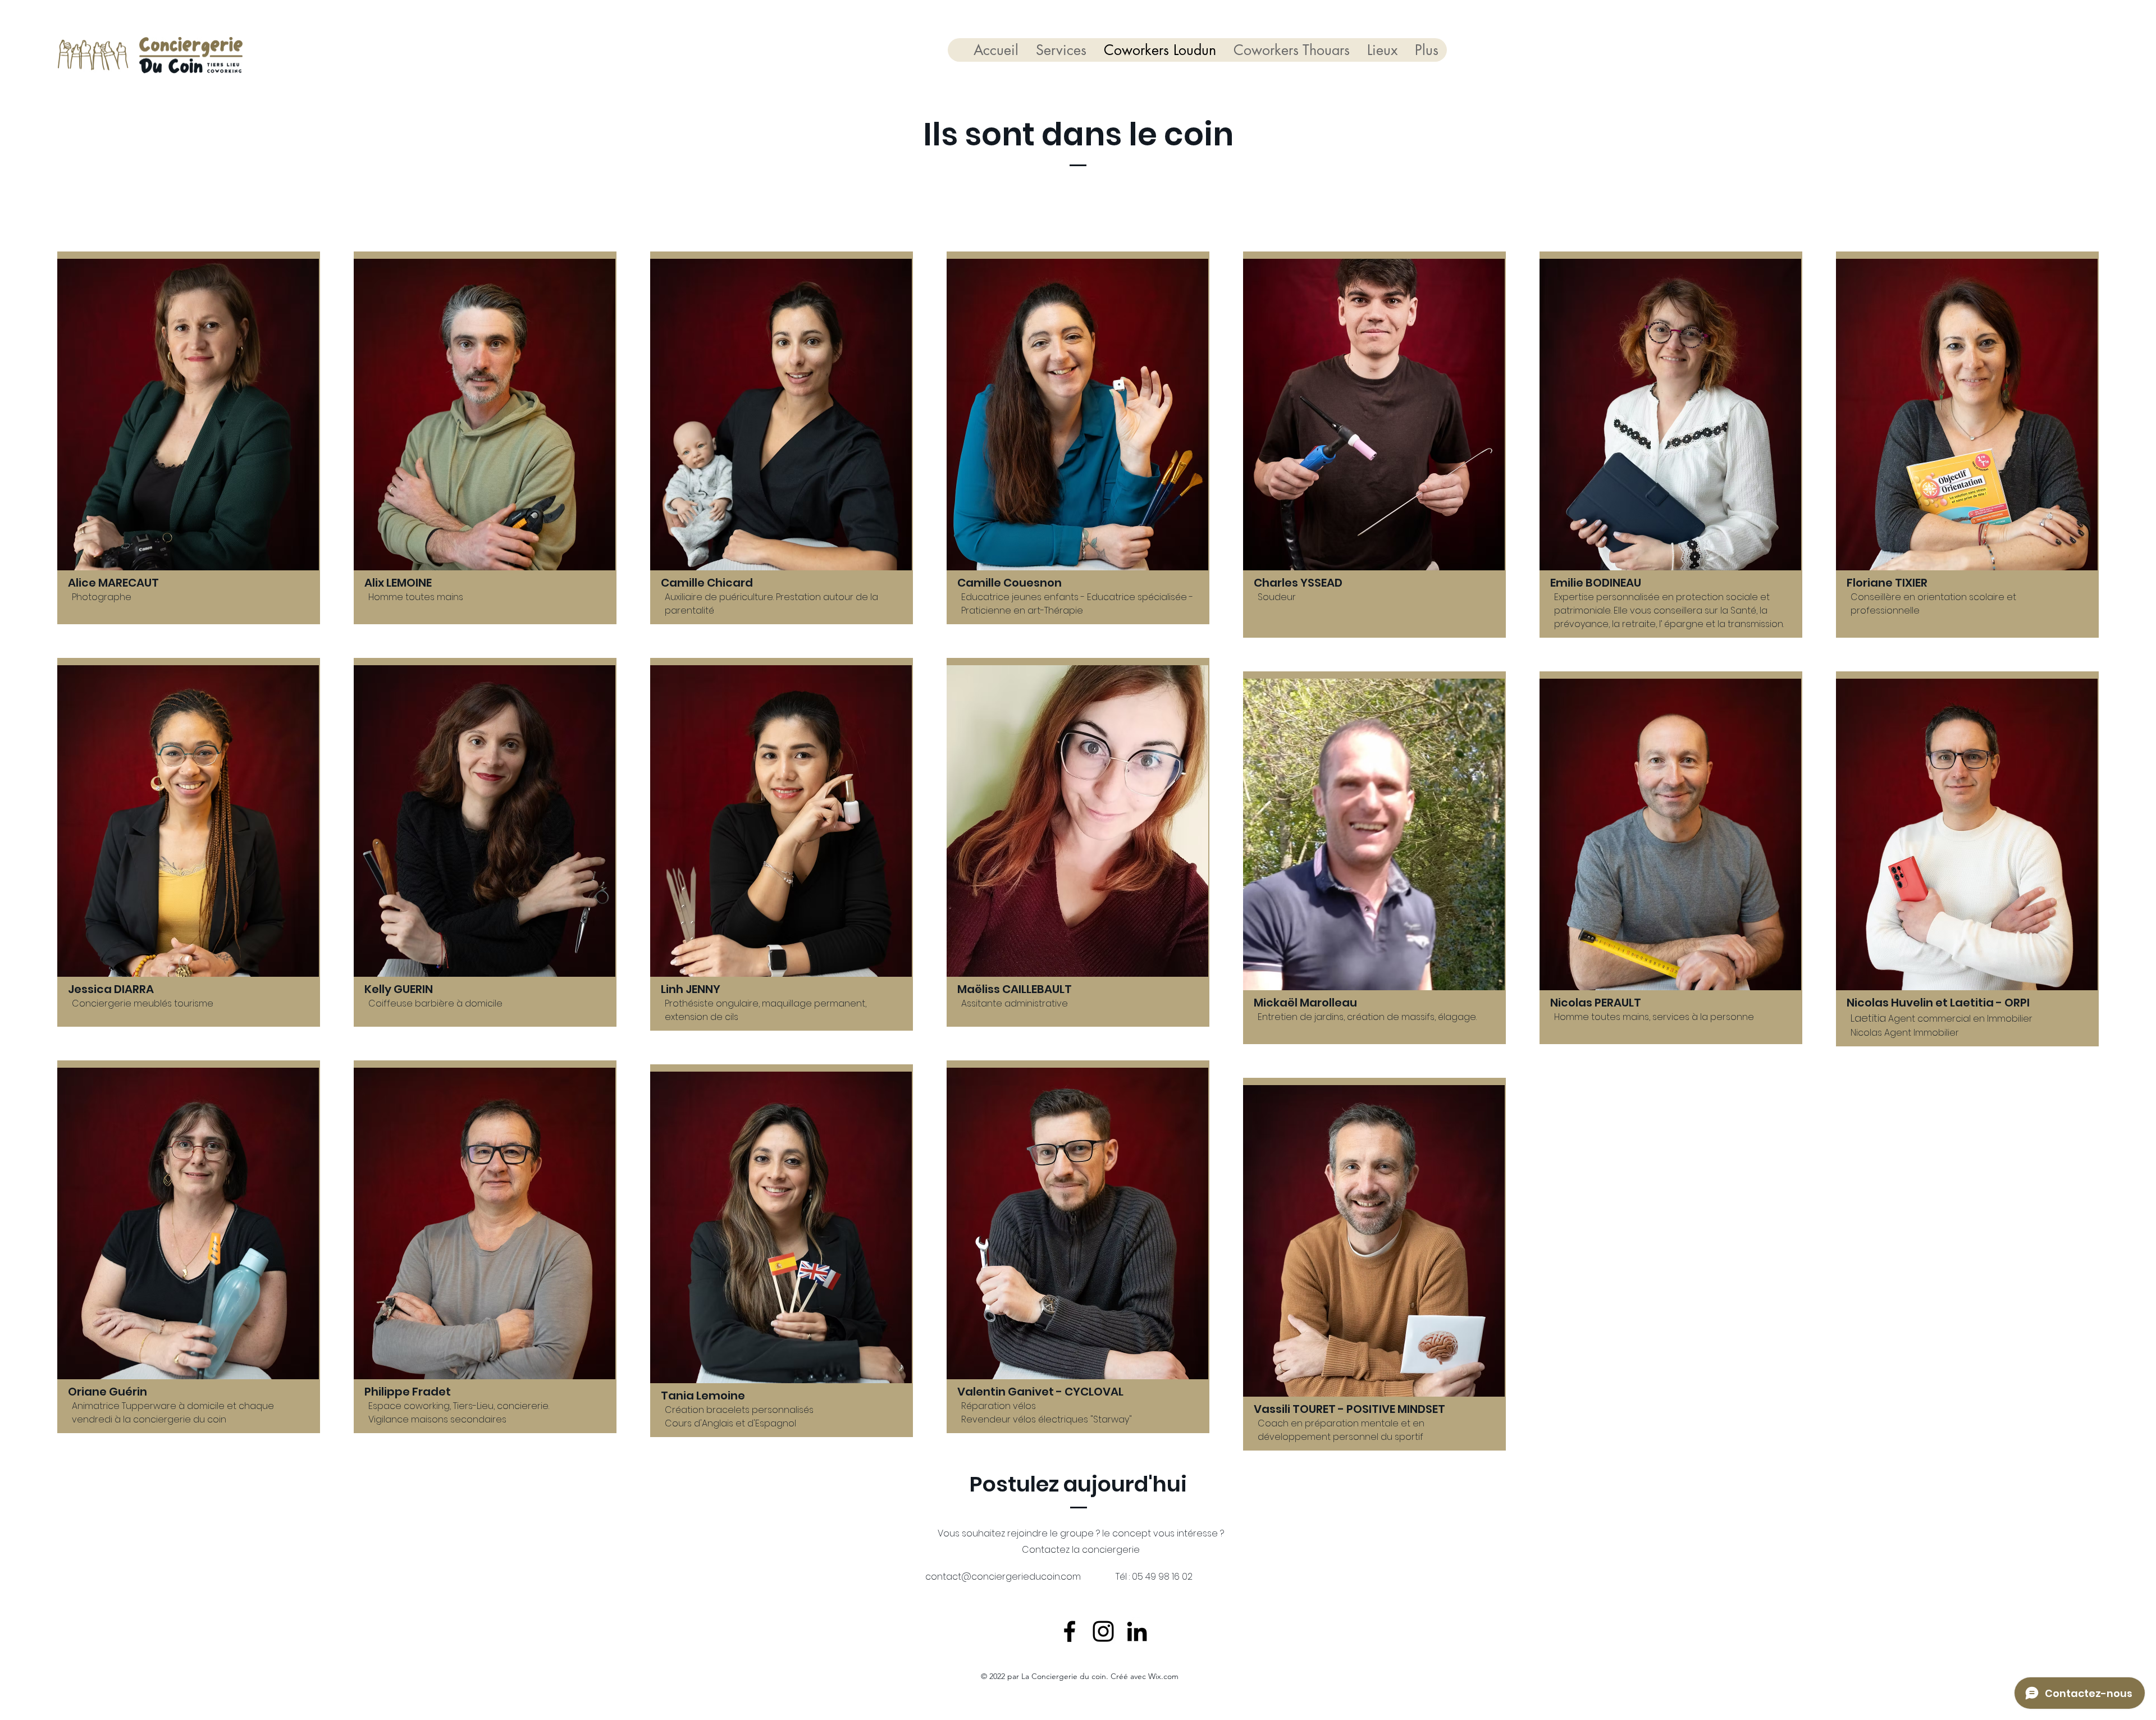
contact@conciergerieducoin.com (1003, 1577)
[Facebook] (1070, 1631)
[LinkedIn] (1137, 1631)
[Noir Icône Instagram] (1103, 1631)
